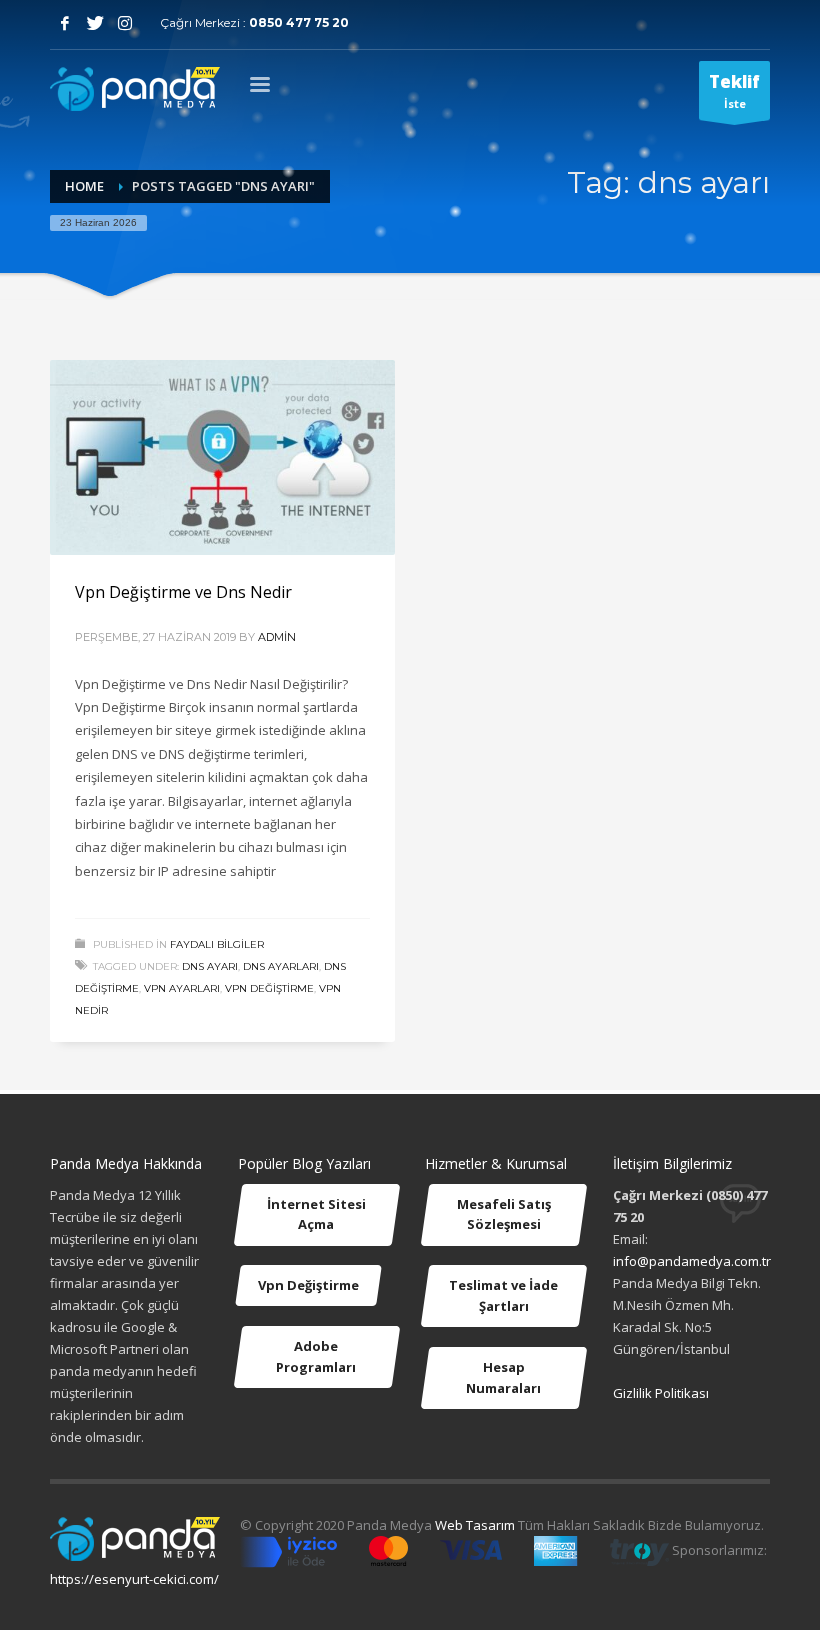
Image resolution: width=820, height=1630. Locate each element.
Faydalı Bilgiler (217, 944)
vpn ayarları (182, 988)
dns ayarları (281, 966)
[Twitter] (95, 23)
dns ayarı (210, 966)
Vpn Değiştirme (269, 988)
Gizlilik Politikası (661, 1393)
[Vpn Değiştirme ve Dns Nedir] (223, 458)
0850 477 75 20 (299, 22)
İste (734, 90)
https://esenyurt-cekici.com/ (134, 1579)
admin (277, 637)
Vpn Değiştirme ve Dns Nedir (183, 592)
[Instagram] (125, 23)
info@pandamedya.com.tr (692, 1261)
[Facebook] (65, 23)
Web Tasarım (475, 1525)
